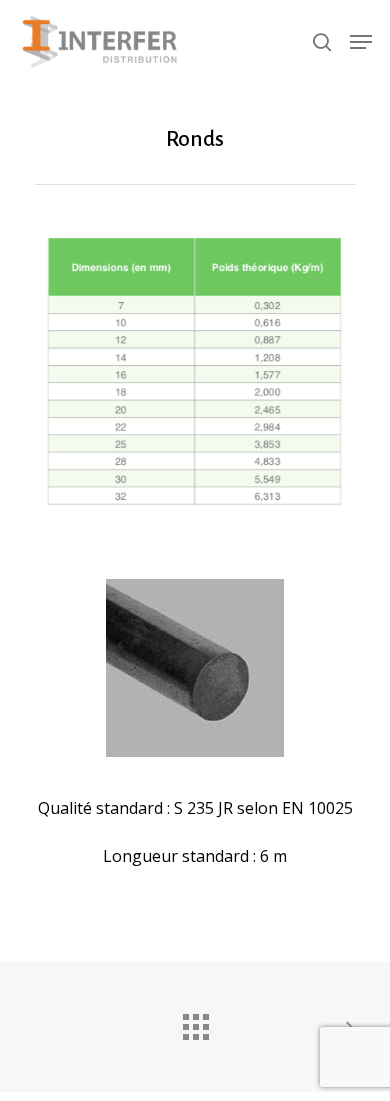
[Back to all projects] (195, 1022)
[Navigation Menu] (361, 42)
